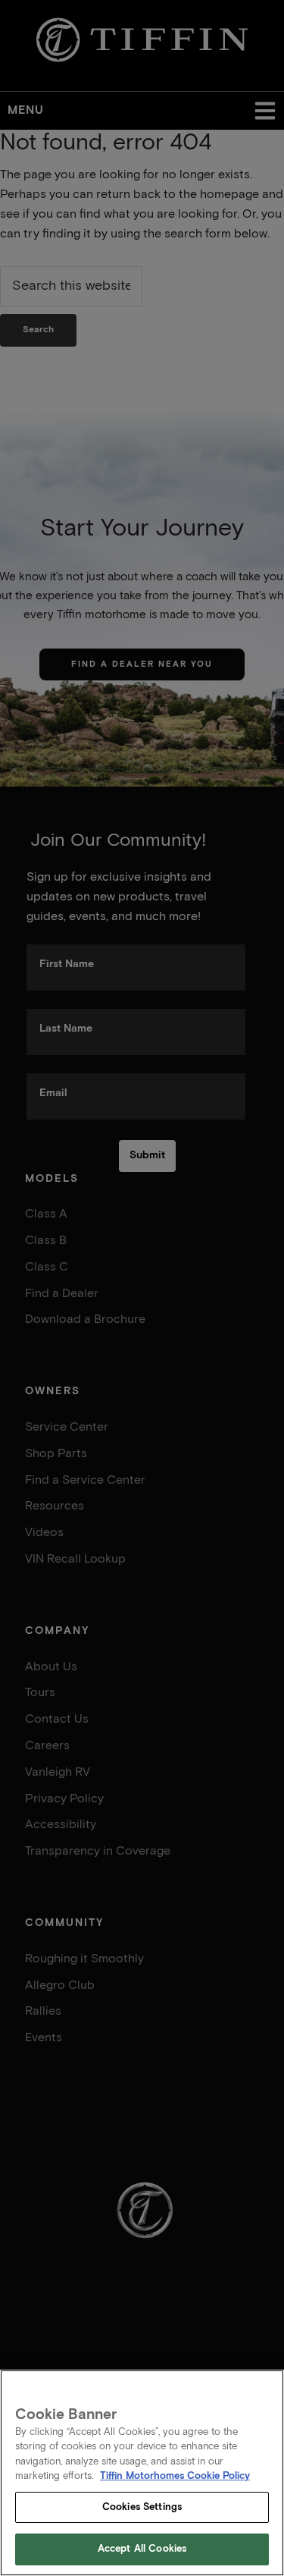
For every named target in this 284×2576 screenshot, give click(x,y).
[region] (142, 2473)
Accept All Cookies (142, 2549)
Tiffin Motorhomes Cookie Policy (175, 2476)
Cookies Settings (142, 2507)
